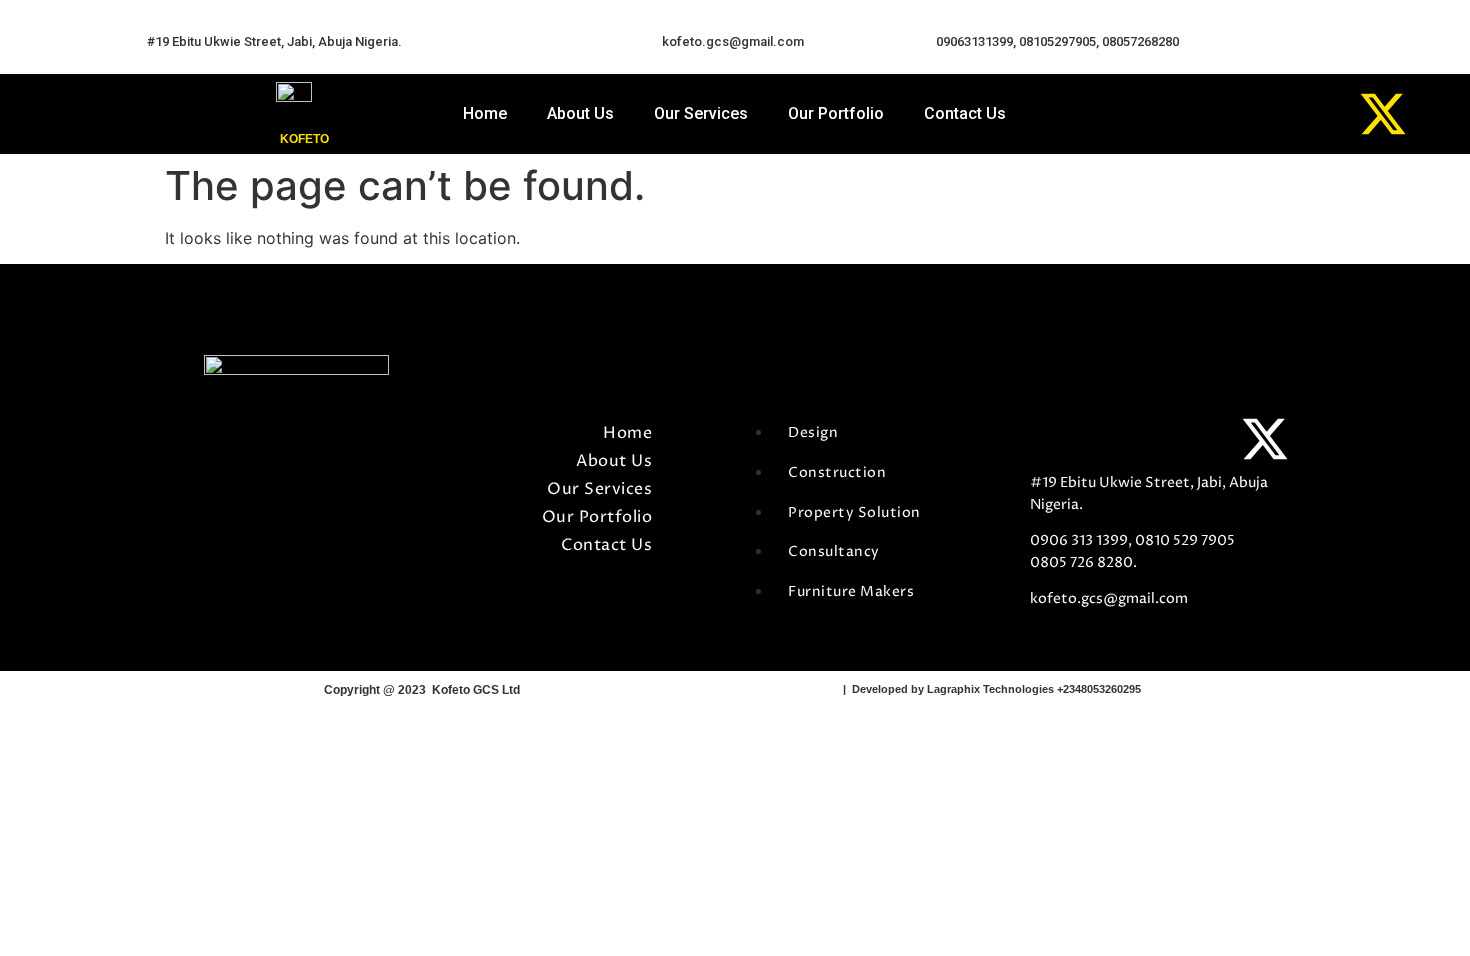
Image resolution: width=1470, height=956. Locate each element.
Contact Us (965, 113)
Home (485, 113)
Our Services (701, 113)
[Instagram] (1310, 114)
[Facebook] (1164, 114)
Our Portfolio (836, 113)
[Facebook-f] (1055, 439)
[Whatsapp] (1237, 114)
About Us (580, 113)
